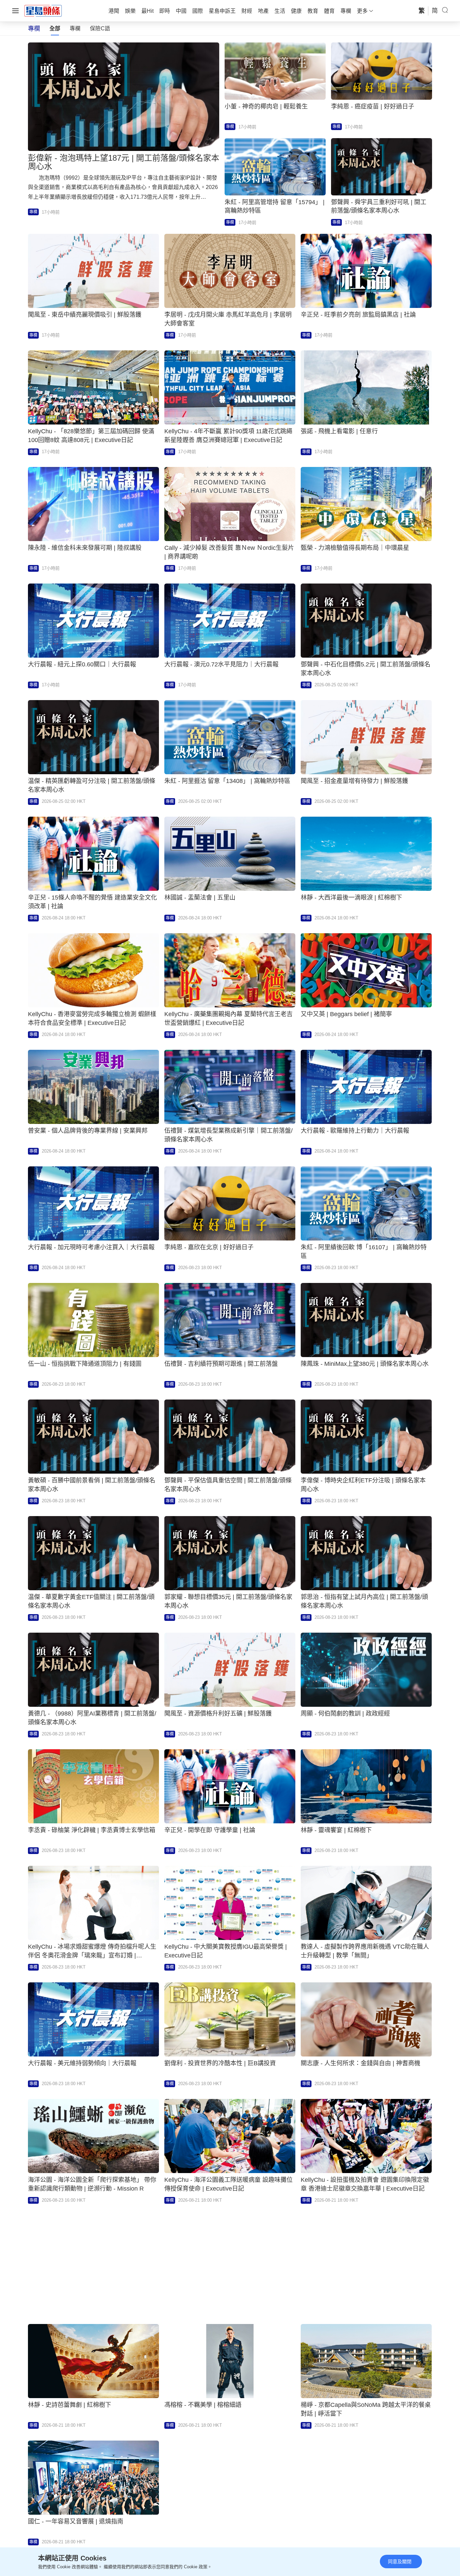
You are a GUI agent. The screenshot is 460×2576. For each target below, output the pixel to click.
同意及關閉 (400, 2562)
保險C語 (100, 28)
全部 (55, 28)
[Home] (43, 10)
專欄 (75, 28)
